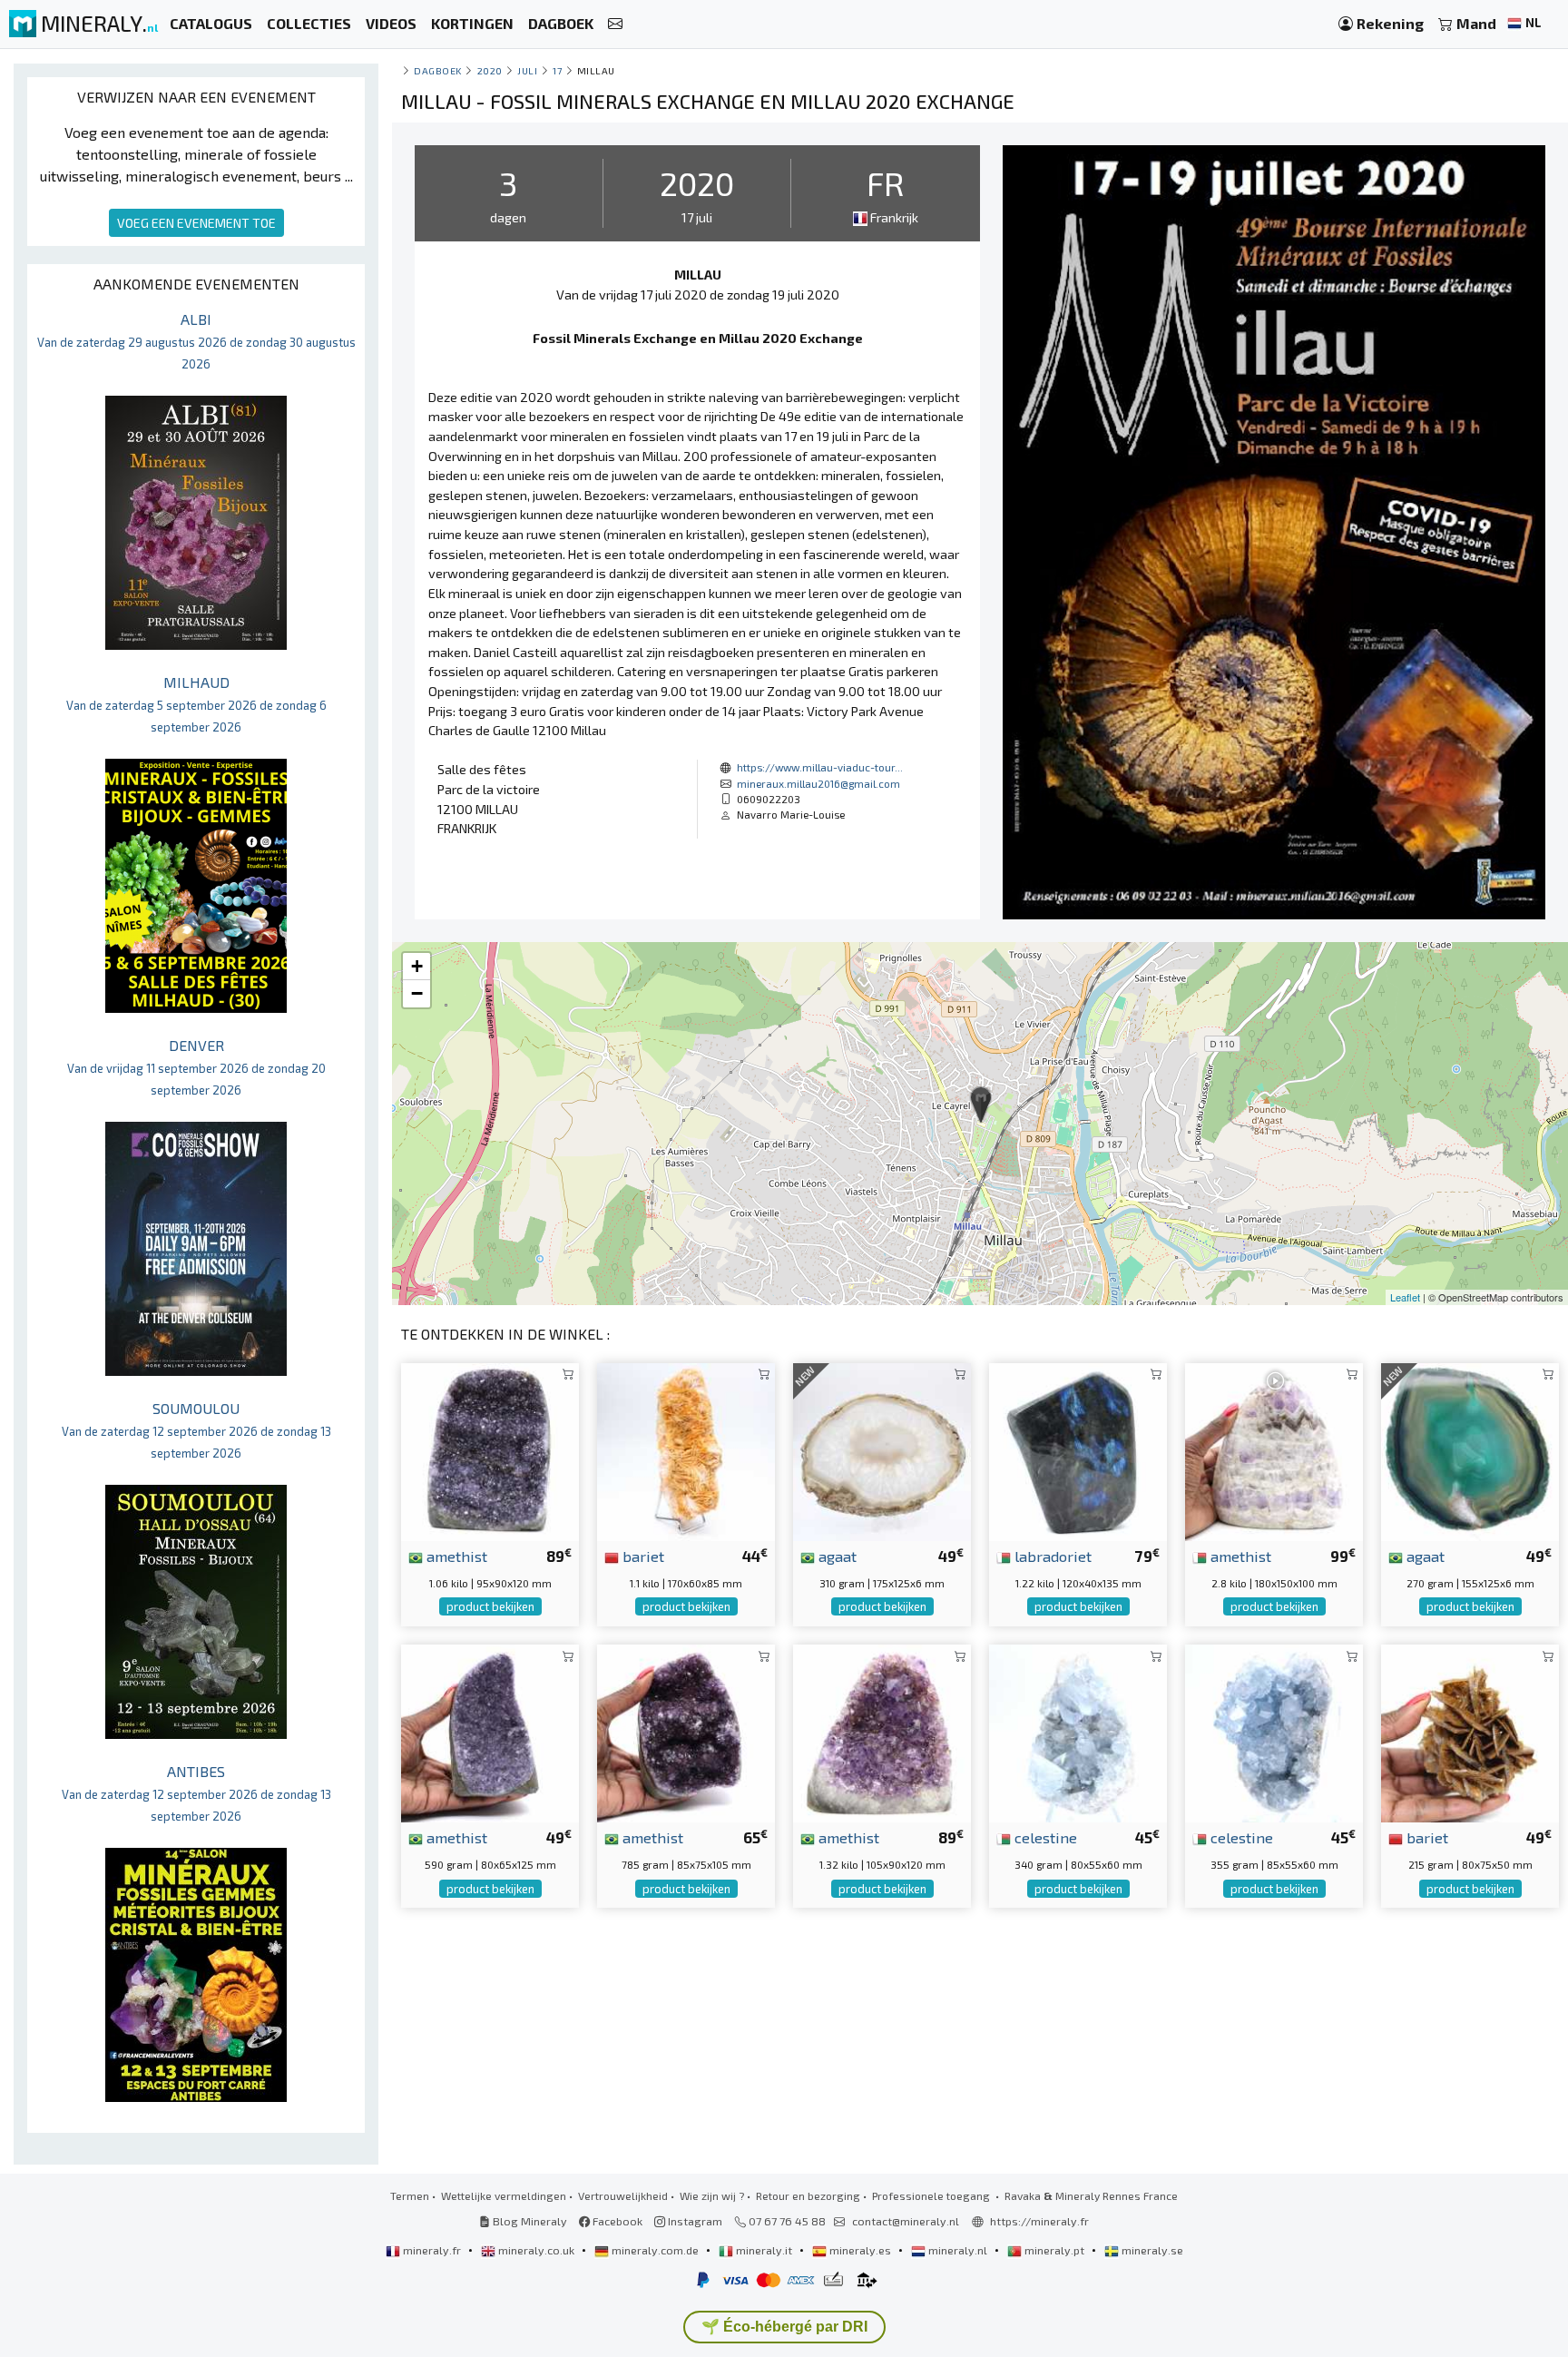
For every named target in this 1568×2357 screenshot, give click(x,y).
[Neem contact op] (615, 24)
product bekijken (490, 1606)
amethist (455, 1556)
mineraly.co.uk (536, 2250)
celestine (1044, 1837)
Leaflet (1405, 1297)
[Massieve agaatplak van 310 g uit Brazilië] (882, 1450)
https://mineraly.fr (1039, 2221)
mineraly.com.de (655, 2250)
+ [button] (417, 966)
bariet (642, 1556)
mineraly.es (860, 2250)
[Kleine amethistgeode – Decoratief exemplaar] (490, 1731)
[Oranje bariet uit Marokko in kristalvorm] (686, 1450)
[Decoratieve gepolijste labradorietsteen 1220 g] (1078, 1450)
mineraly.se (1151, 2250)
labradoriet (1051, 1556)
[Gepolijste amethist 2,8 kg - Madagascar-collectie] (1274, 1450)
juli (527, 70)
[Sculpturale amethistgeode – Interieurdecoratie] (686, 1731)
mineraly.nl (958, 2250)
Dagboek (438, 70)
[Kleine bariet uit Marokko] (1470, 1731)
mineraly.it (764, 2250)
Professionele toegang (932, 2195)
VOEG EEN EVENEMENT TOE (196, 223)
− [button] (417, 993)
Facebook (616, 2221)
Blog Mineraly (529, 2221)
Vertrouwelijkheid (623, 2195)
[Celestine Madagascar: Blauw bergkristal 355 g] (1274, 1731)
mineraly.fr (432, 2250)
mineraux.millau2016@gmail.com (818, 783)
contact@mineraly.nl (906, 2221)
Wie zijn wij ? (712, 2195)
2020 (490, 70)
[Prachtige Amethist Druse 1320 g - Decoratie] (882, 1731)
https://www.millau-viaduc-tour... (820, 767)
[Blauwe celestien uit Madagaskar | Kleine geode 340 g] (1078, 1731)
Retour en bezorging (808, 2195)
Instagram (694, 2221)
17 (557, 70)
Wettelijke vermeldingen (504, 2195)
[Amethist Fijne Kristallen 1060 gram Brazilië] (490, 1450)
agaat (836, 1556)
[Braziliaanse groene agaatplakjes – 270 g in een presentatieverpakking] (1470, 1450)
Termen (410, 2195)
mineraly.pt (1054, 2250)
